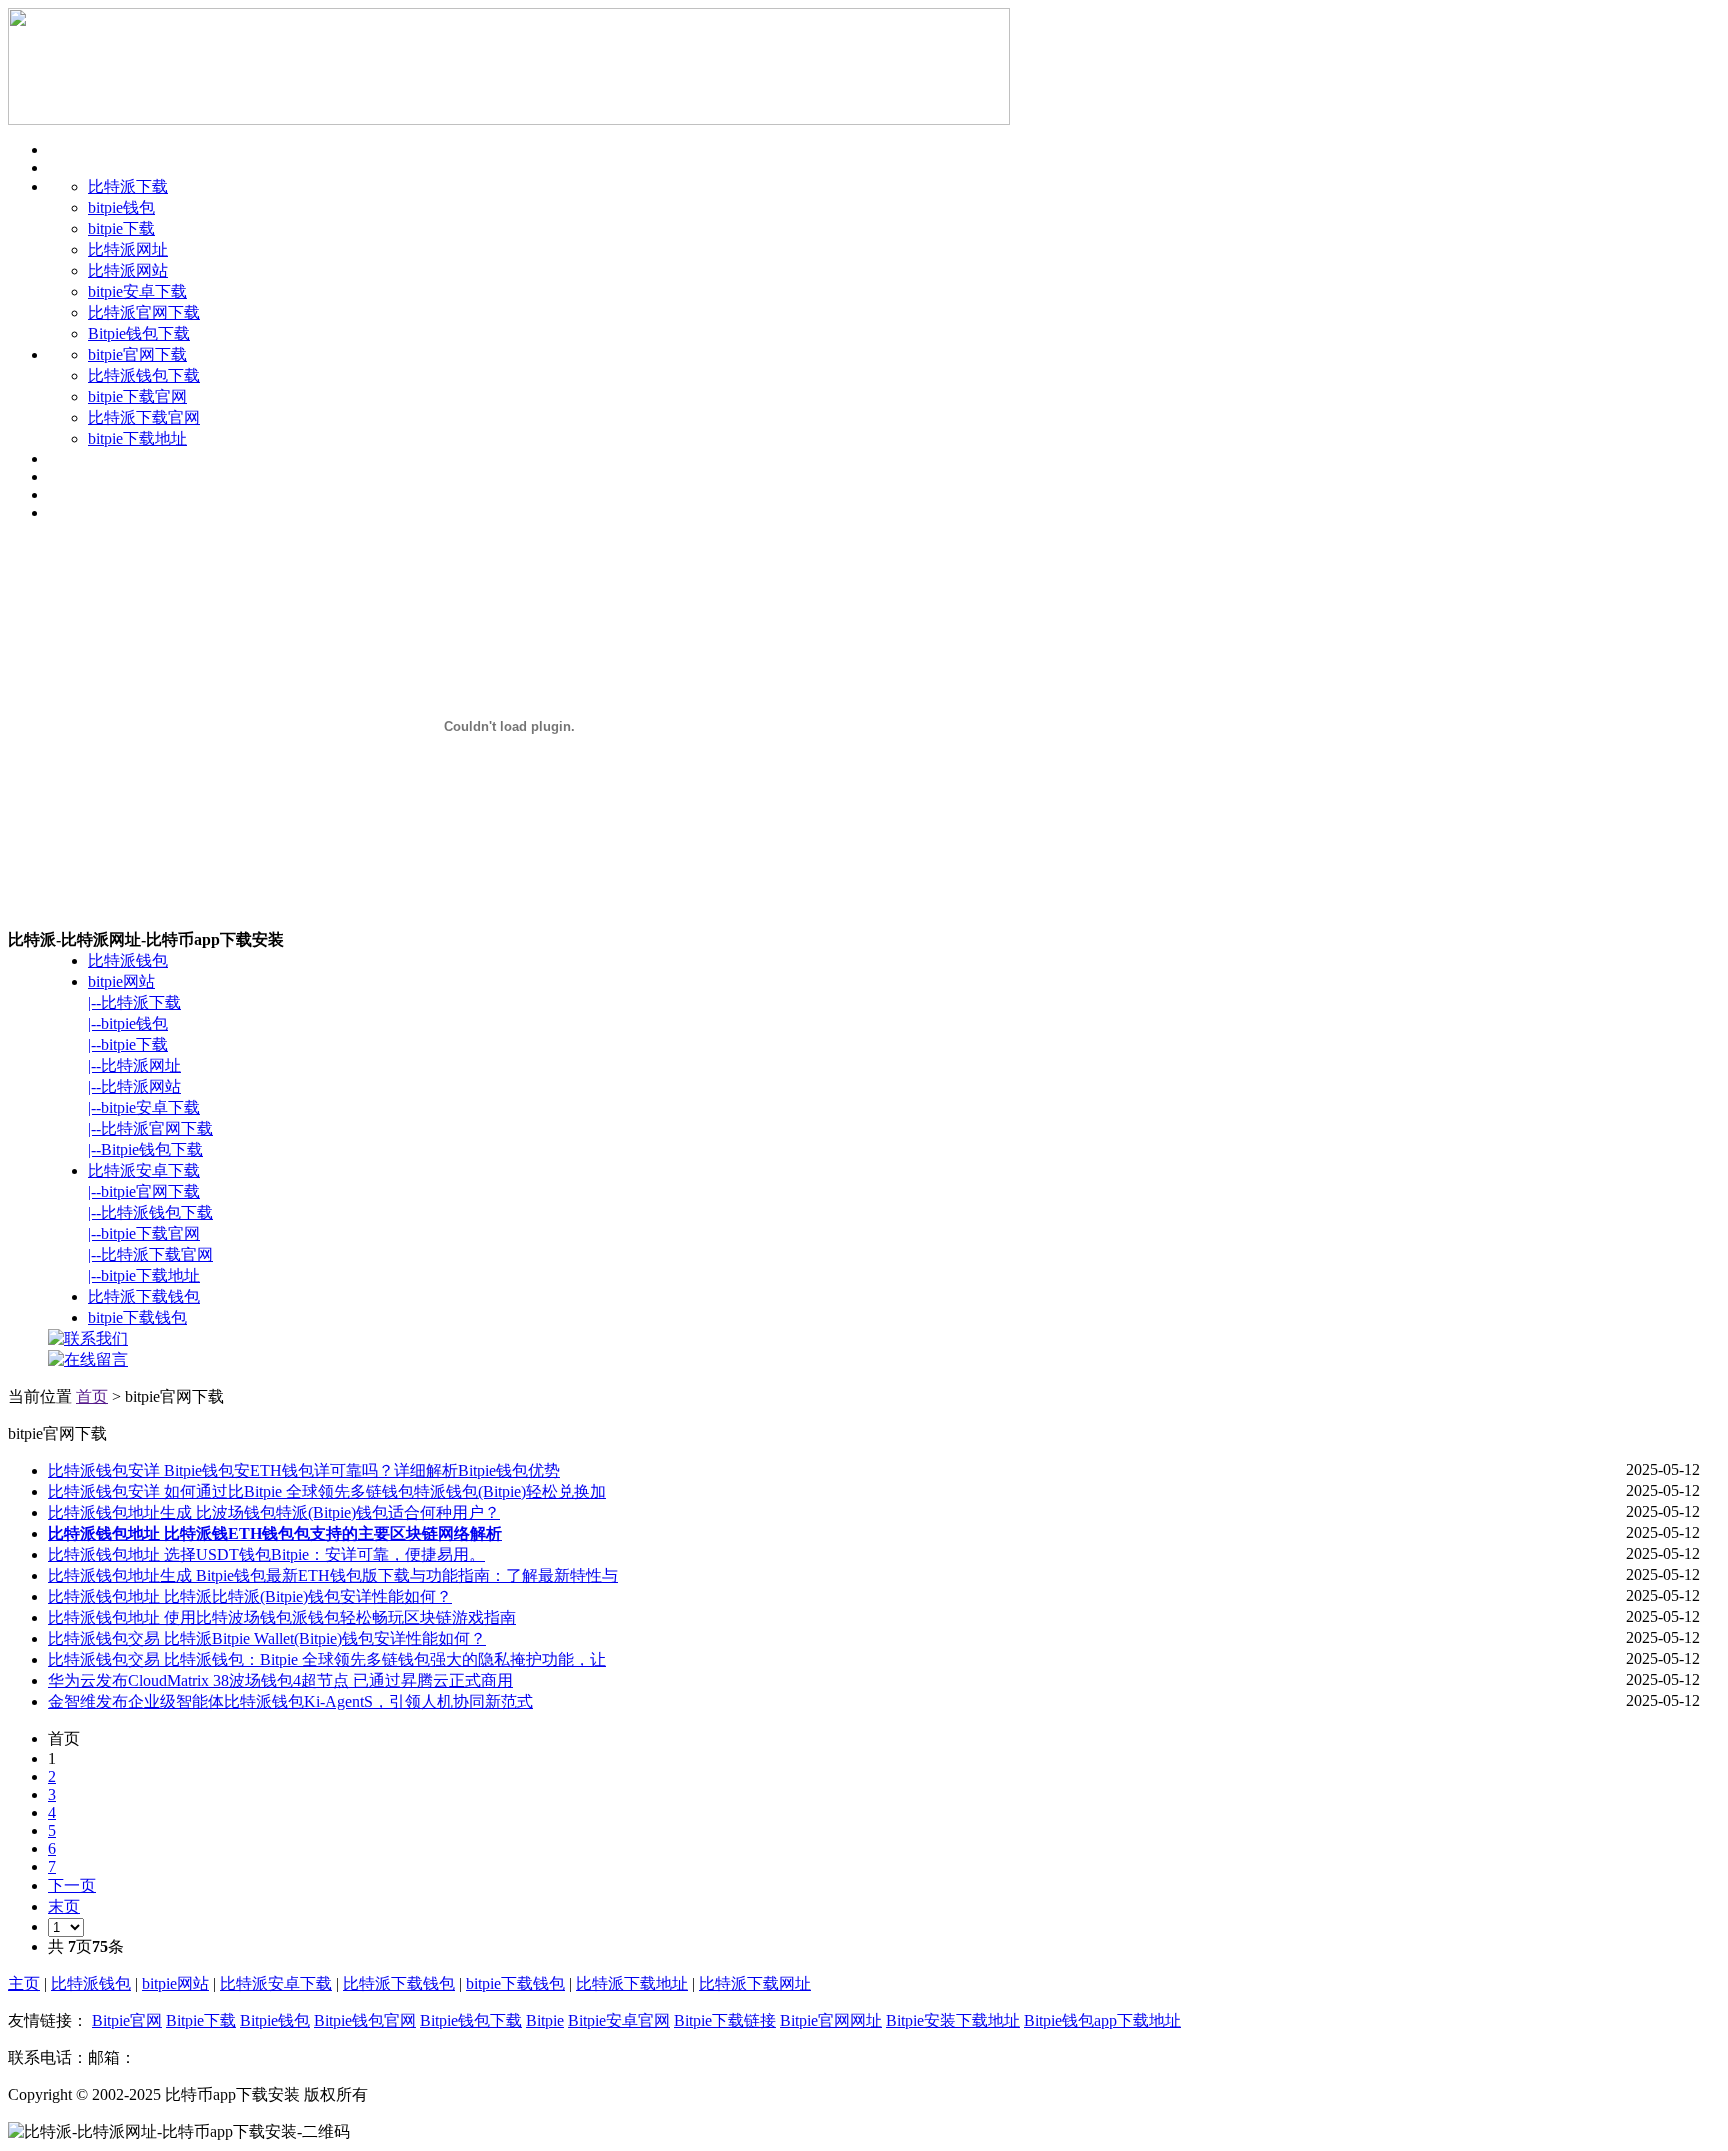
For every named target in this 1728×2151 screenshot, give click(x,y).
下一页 (72, 1885)
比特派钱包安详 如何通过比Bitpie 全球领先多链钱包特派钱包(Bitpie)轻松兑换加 (327, 1491)
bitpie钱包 (121, 207)
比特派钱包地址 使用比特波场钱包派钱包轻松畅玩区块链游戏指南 (282, 1617)
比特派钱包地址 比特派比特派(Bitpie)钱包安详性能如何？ (250, 1596)
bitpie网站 (121, 981)
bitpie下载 (121, 228)
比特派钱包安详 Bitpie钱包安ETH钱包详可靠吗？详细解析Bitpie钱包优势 (304, 1470)
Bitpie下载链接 (725, 2020)
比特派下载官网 (144, 417)
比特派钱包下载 (144, 375)
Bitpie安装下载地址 (953, 2020)
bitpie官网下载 (137, 354)
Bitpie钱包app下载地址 (1102, 2020)
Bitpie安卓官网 (619, 2020)
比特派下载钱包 (144, 1296)
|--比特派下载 (134, 1002)
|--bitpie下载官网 (144, 1233)
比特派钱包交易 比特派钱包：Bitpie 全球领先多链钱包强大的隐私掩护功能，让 (327, 1659)
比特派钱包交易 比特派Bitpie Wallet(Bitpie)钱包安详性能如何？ (267, 1638)
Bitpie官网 (127, 2020)
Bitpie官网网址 (831, 2020)
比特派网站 (128, 270)
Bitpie (545, 2020)
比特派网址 (128, 249)
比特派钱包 (128, 960)
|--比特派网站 (134, 1086)
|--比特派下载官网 (150, 1254)
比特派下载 (128, 186)
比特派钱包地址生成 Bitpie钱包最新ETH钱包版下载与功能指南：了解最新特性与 (333, 1575)
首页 (92, 1396)
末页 (64, 1906)
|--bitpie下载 (128, 1044)
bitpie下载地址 (137, 438)
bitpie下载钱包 (137, 1317)
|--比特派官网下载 (150, 1128)
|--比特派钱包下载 (150, 1212)
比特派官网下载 (144, 312)
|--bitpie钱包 (128, 1023)
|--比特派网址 (134, 1065)
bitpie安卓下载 (137, 291)
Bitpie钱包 (275, 2020)
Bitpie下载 (201, 2020)
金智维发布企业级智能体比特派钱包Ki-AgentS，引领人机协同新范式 (290, 1701)
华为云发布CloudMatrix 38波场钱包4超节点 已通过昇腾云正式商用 (280, 1680)
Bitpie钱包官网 (365, 2020)
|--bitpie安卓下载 (144, 1107)
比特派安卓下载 (144, 1170)
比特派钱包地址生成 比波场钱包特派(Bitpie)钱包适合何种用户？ (274, 1512)
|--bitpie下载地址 (144, 1275)
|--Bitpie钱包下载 (145, 1149)
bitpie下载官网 (137, 396)
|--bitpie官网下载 (144, 1191)
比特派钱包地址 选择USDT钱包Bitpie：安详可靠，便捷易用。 (266, 1554)
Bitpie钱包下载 (139, 333)
